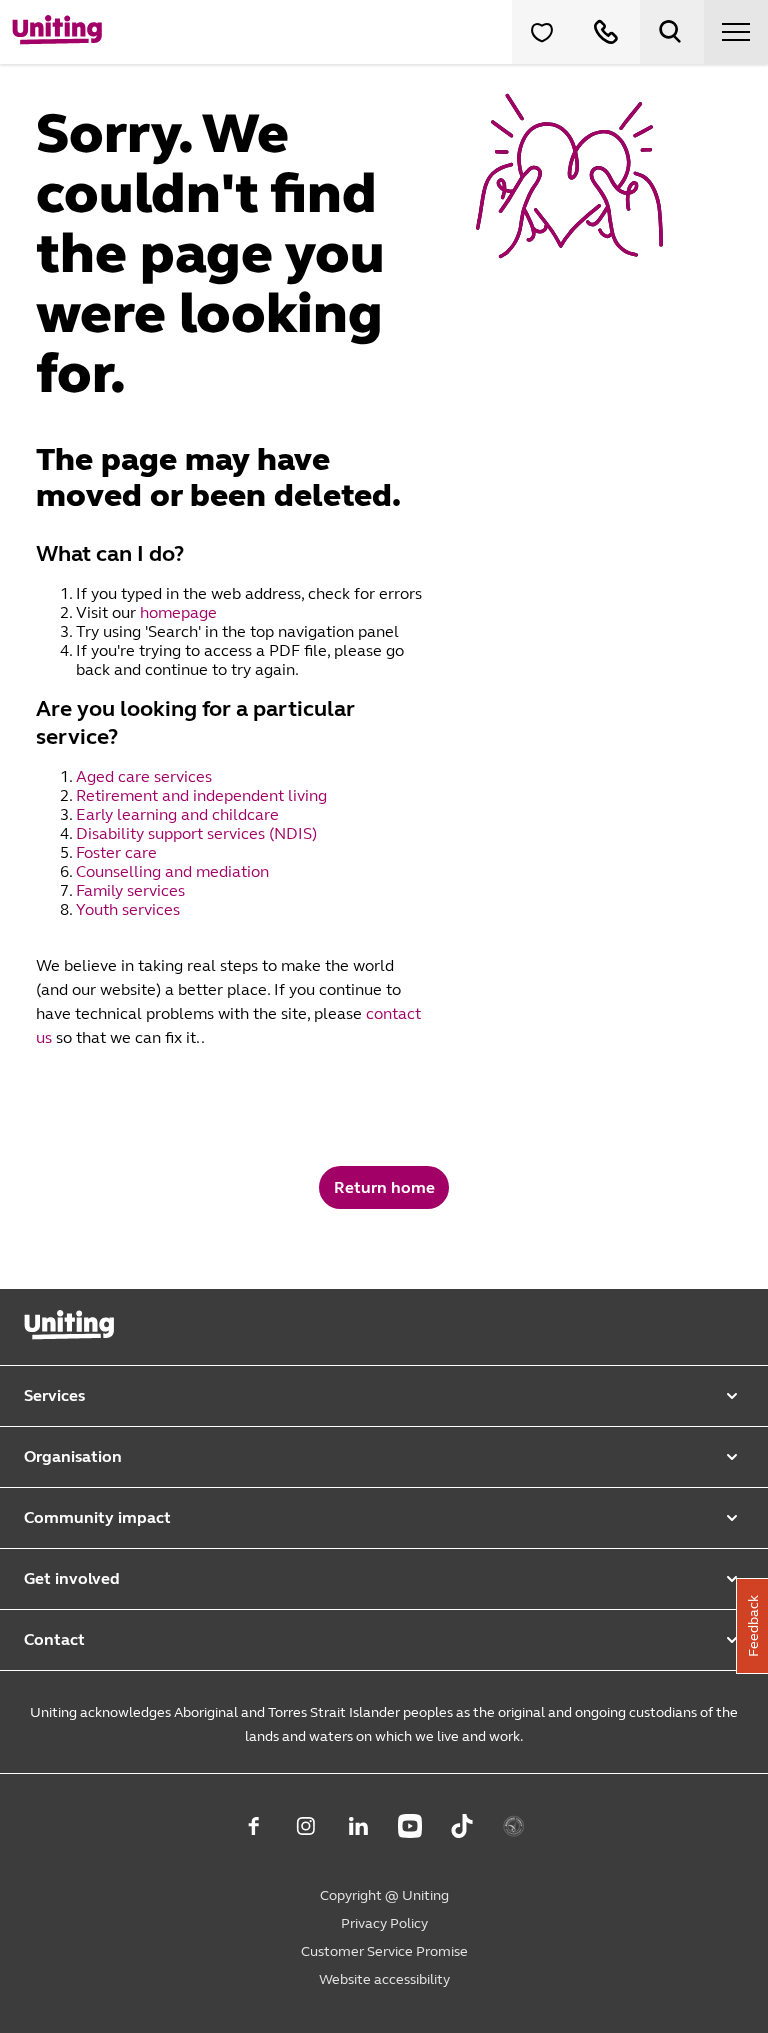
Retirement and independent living (201, 795)
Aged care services (146, 776)
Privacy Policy (384, 1923)
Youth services (130, 909)
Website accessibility (384, 1979)
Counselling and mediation (174, 871)
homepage (178, 612)
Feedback (753, 1626)
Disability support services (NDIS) (198, 833)
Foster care (118, 852)
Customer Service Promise (384, 1951)
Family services (132, 890)
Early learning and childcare (179, 814)
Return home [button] (384, 1187)
